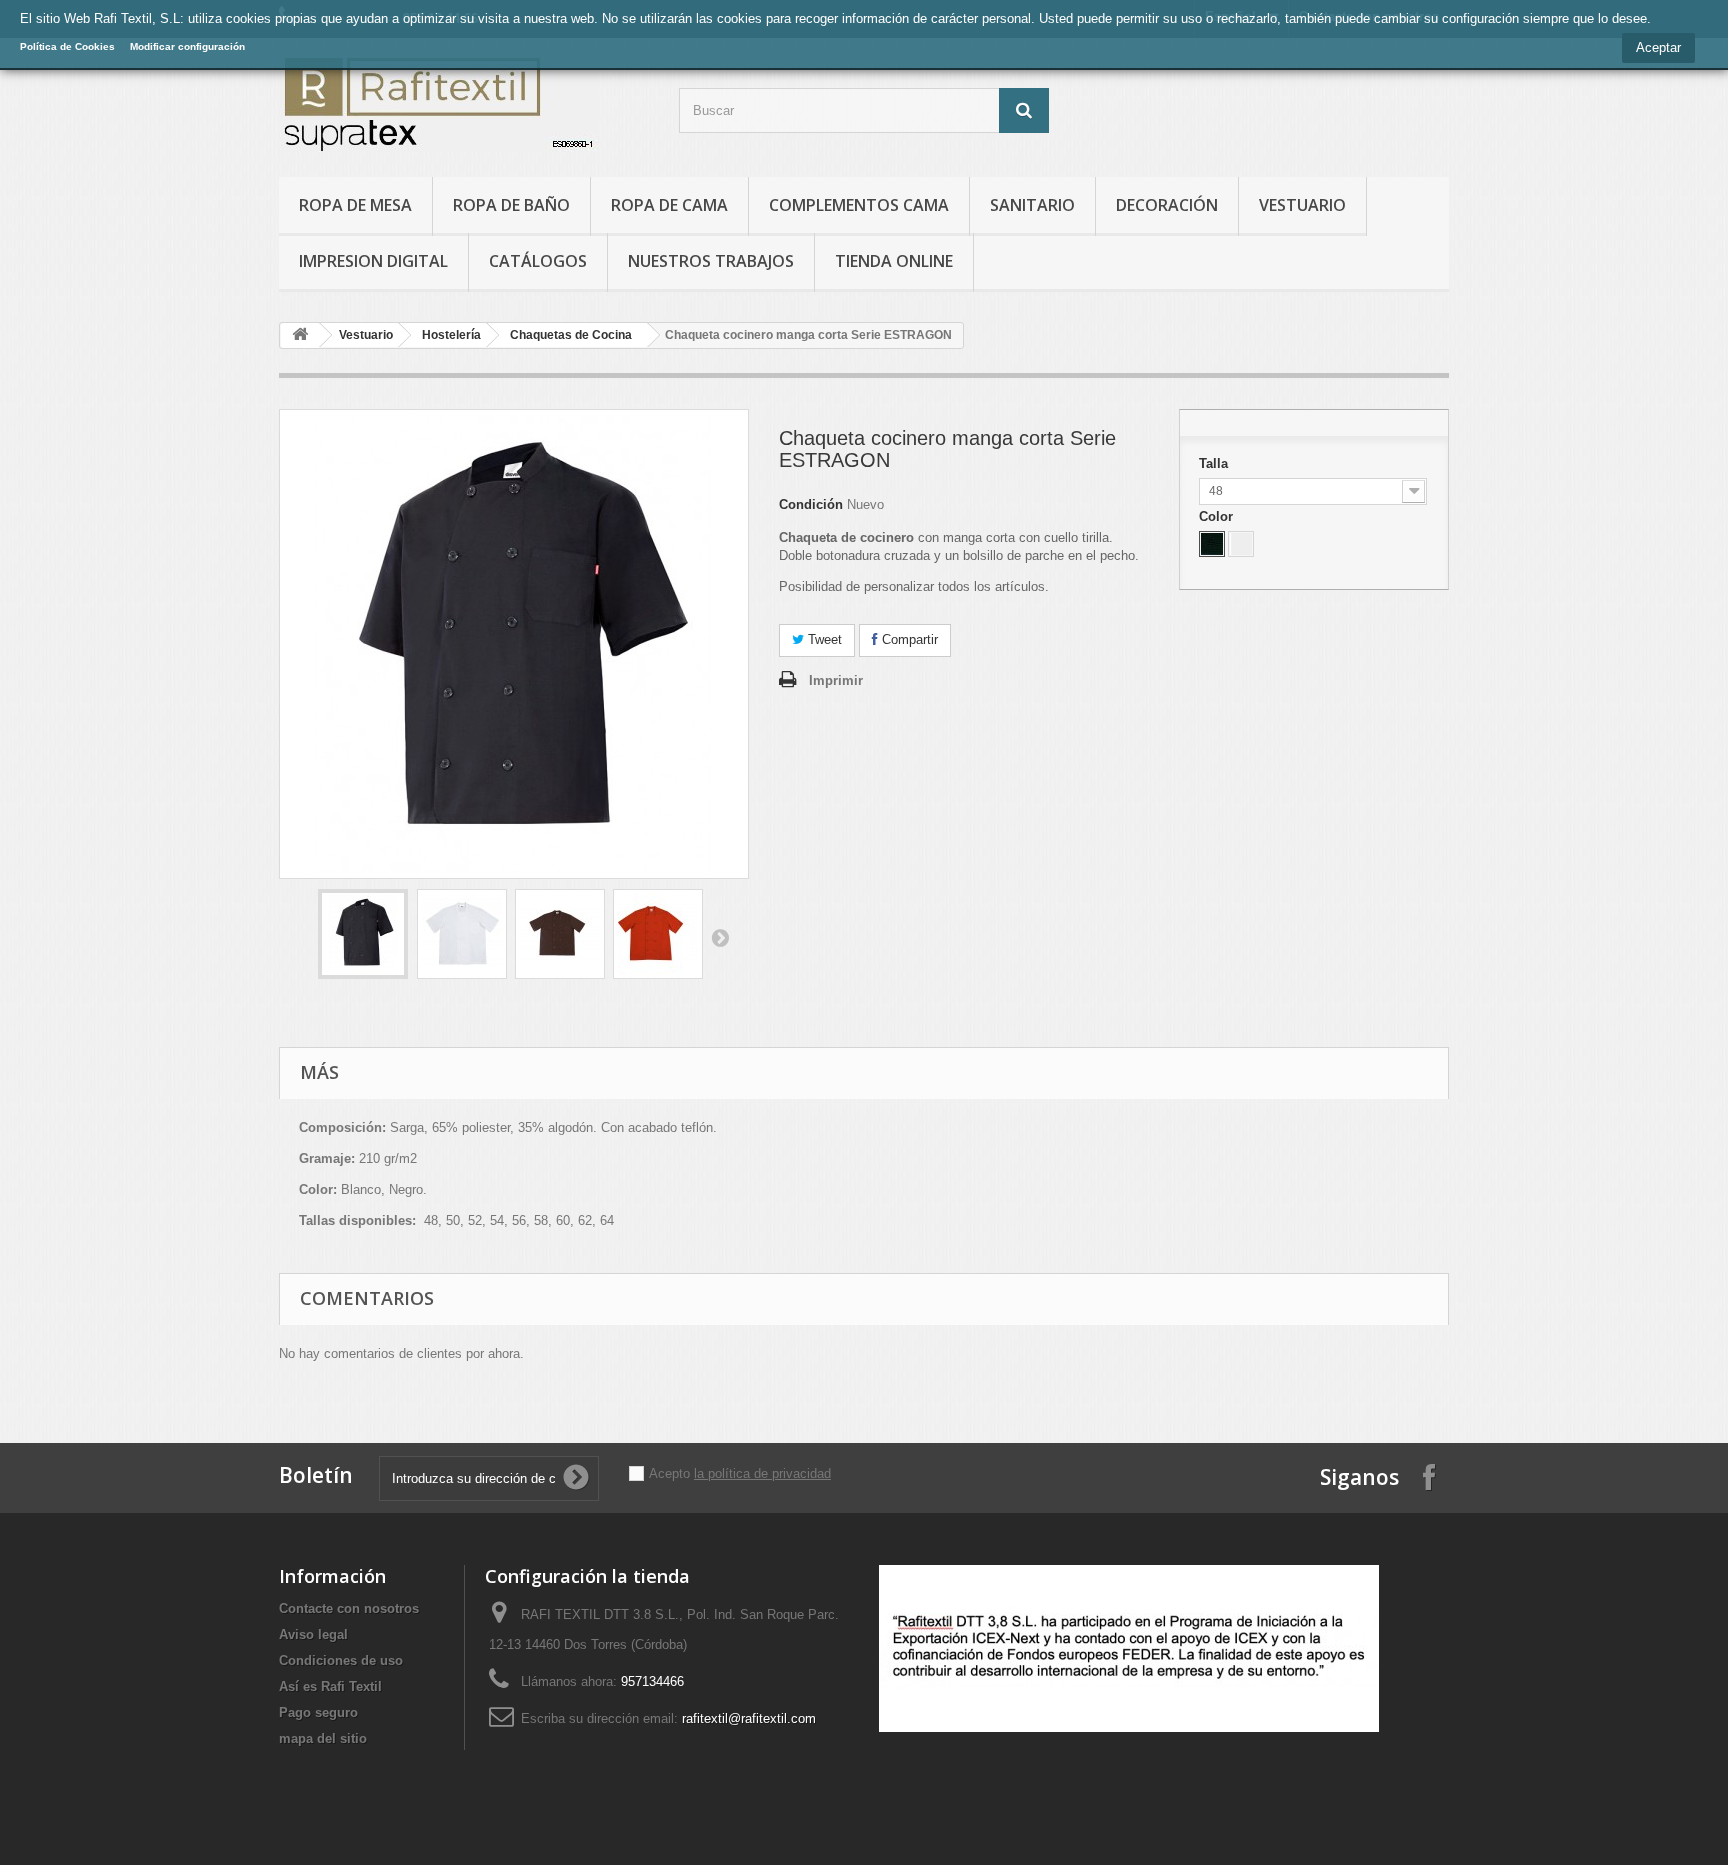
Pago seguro (318, 1712)
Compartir (908, 639)
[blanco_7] (1241, 544)
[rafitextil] (464, 102)
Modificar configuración (187, 46)
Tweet (823, 639)
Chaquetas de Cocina (571, 335)
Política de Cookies (67, 46)
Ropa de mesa (355, 205)
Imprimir (836, 680)
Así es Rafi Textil (330, 1686)
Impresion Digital (373, 261)
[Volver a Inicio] (300, 335)
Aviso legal (313, 1634)
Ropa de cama (669, 205)
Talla (1215, 463)
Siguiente (720, 937)
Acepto (671, 1473)
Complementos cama (859, 205)
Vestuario (1302, 205)
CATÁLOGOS (538, 261)
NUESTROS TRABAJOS (711, 261)
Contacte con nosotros (349, 1608)
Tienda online (894, 261)
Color (1218, 516)
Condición (811, 504)
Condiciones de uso (341, 1660)
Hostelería (451, 335)
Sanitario (1032, 205)
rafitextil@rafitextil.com (749, 1718)
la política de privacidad (762, 1473)
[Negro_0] (1212, 544)
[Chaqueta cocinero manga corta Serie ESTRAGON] (363, 934)
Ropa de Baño (511, 205)
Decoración (1167, 205)
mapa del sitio (323, 1738)
